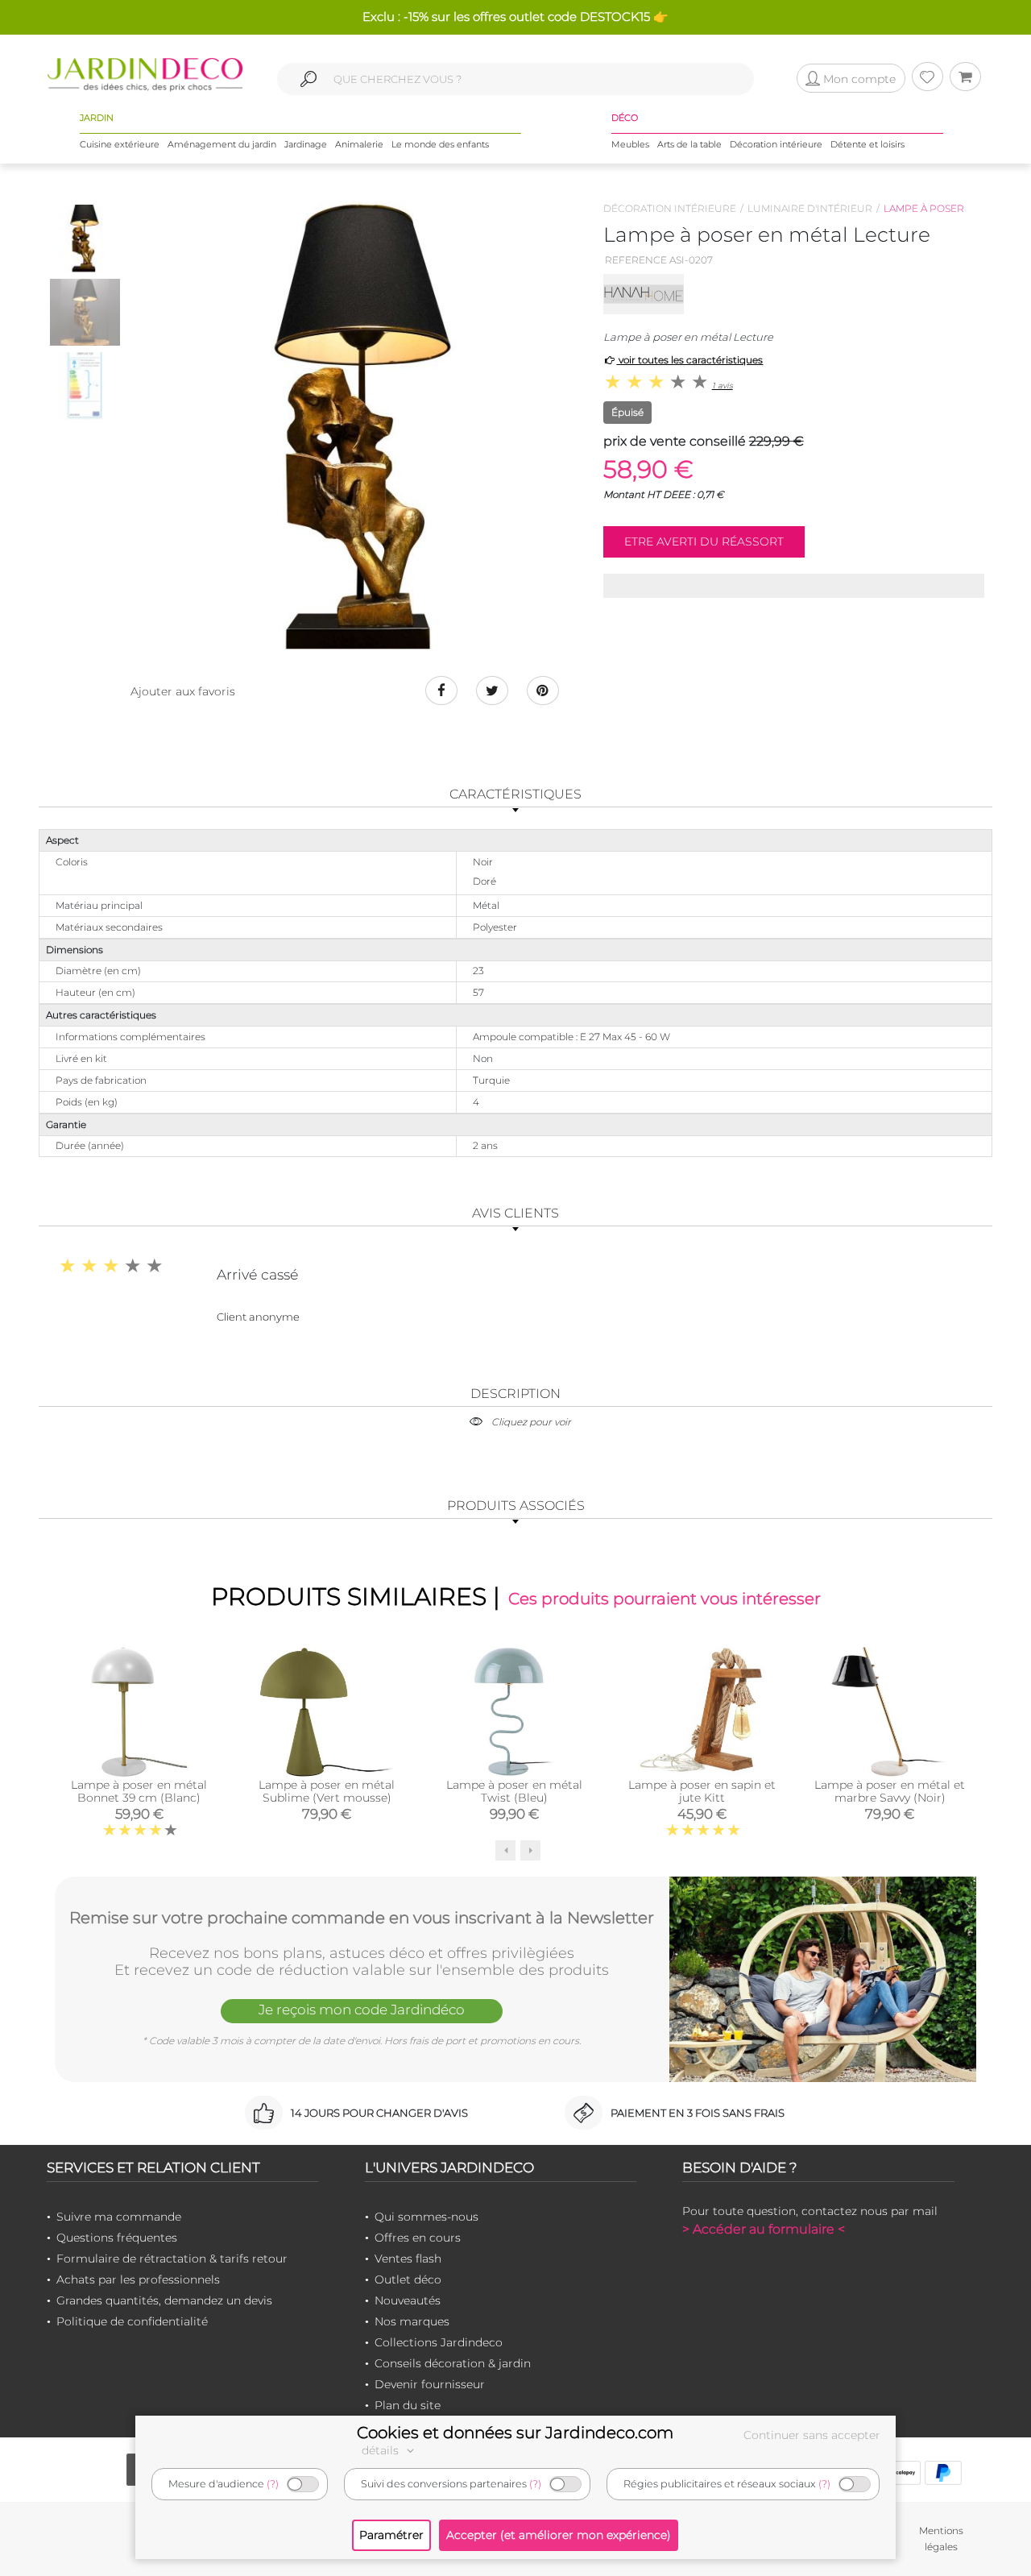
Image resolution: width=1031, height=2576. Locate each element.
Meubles (630, 144)
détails (382, 2450)
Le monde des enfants (440, 144)
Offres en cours (418, 2238)
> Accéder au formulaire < (764, 2229)
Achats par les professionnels (138, 2279)
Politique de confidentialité (132, 2321)
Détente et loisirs (867, 144)
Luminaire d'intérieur (810, 208)
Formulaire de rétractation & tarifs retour (172, 2259)
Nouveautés (408, 2300)
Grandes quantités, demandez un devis (164, 2300)
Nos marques (412, 2321)
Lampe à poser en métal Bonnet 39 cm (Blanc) (139, 1791)
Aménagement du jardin (222, 144)
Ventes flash (408, 2259)
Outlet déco (408, 2279)
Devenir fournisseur (430, 2384)
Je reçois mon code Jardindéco (362, 2010)
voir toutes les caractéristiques (689, 360)
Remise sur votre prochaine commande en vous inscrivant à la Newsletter (362, 1918)
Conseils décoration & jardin (453, 2363)
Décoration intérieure (776, 144)
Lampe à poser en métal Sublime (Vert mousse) (327, 1791)
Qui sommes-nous (426, 2217)
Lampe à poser (924, 208)
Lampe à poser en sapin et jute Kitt (702, 1791)
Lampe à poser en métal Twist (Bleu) (514, 1791)
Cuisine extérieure (120, 144)
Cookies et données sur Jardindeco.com (515, 2433)
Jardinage (306, 144)
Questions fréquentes (117, 2238)
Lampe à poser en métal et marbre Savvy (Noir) (890, 1791)
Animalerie (359, 144)
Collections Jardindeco (439, 2342)
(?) (273, 2484)
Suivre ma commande (119, 2217)
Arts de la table (689, 144)
